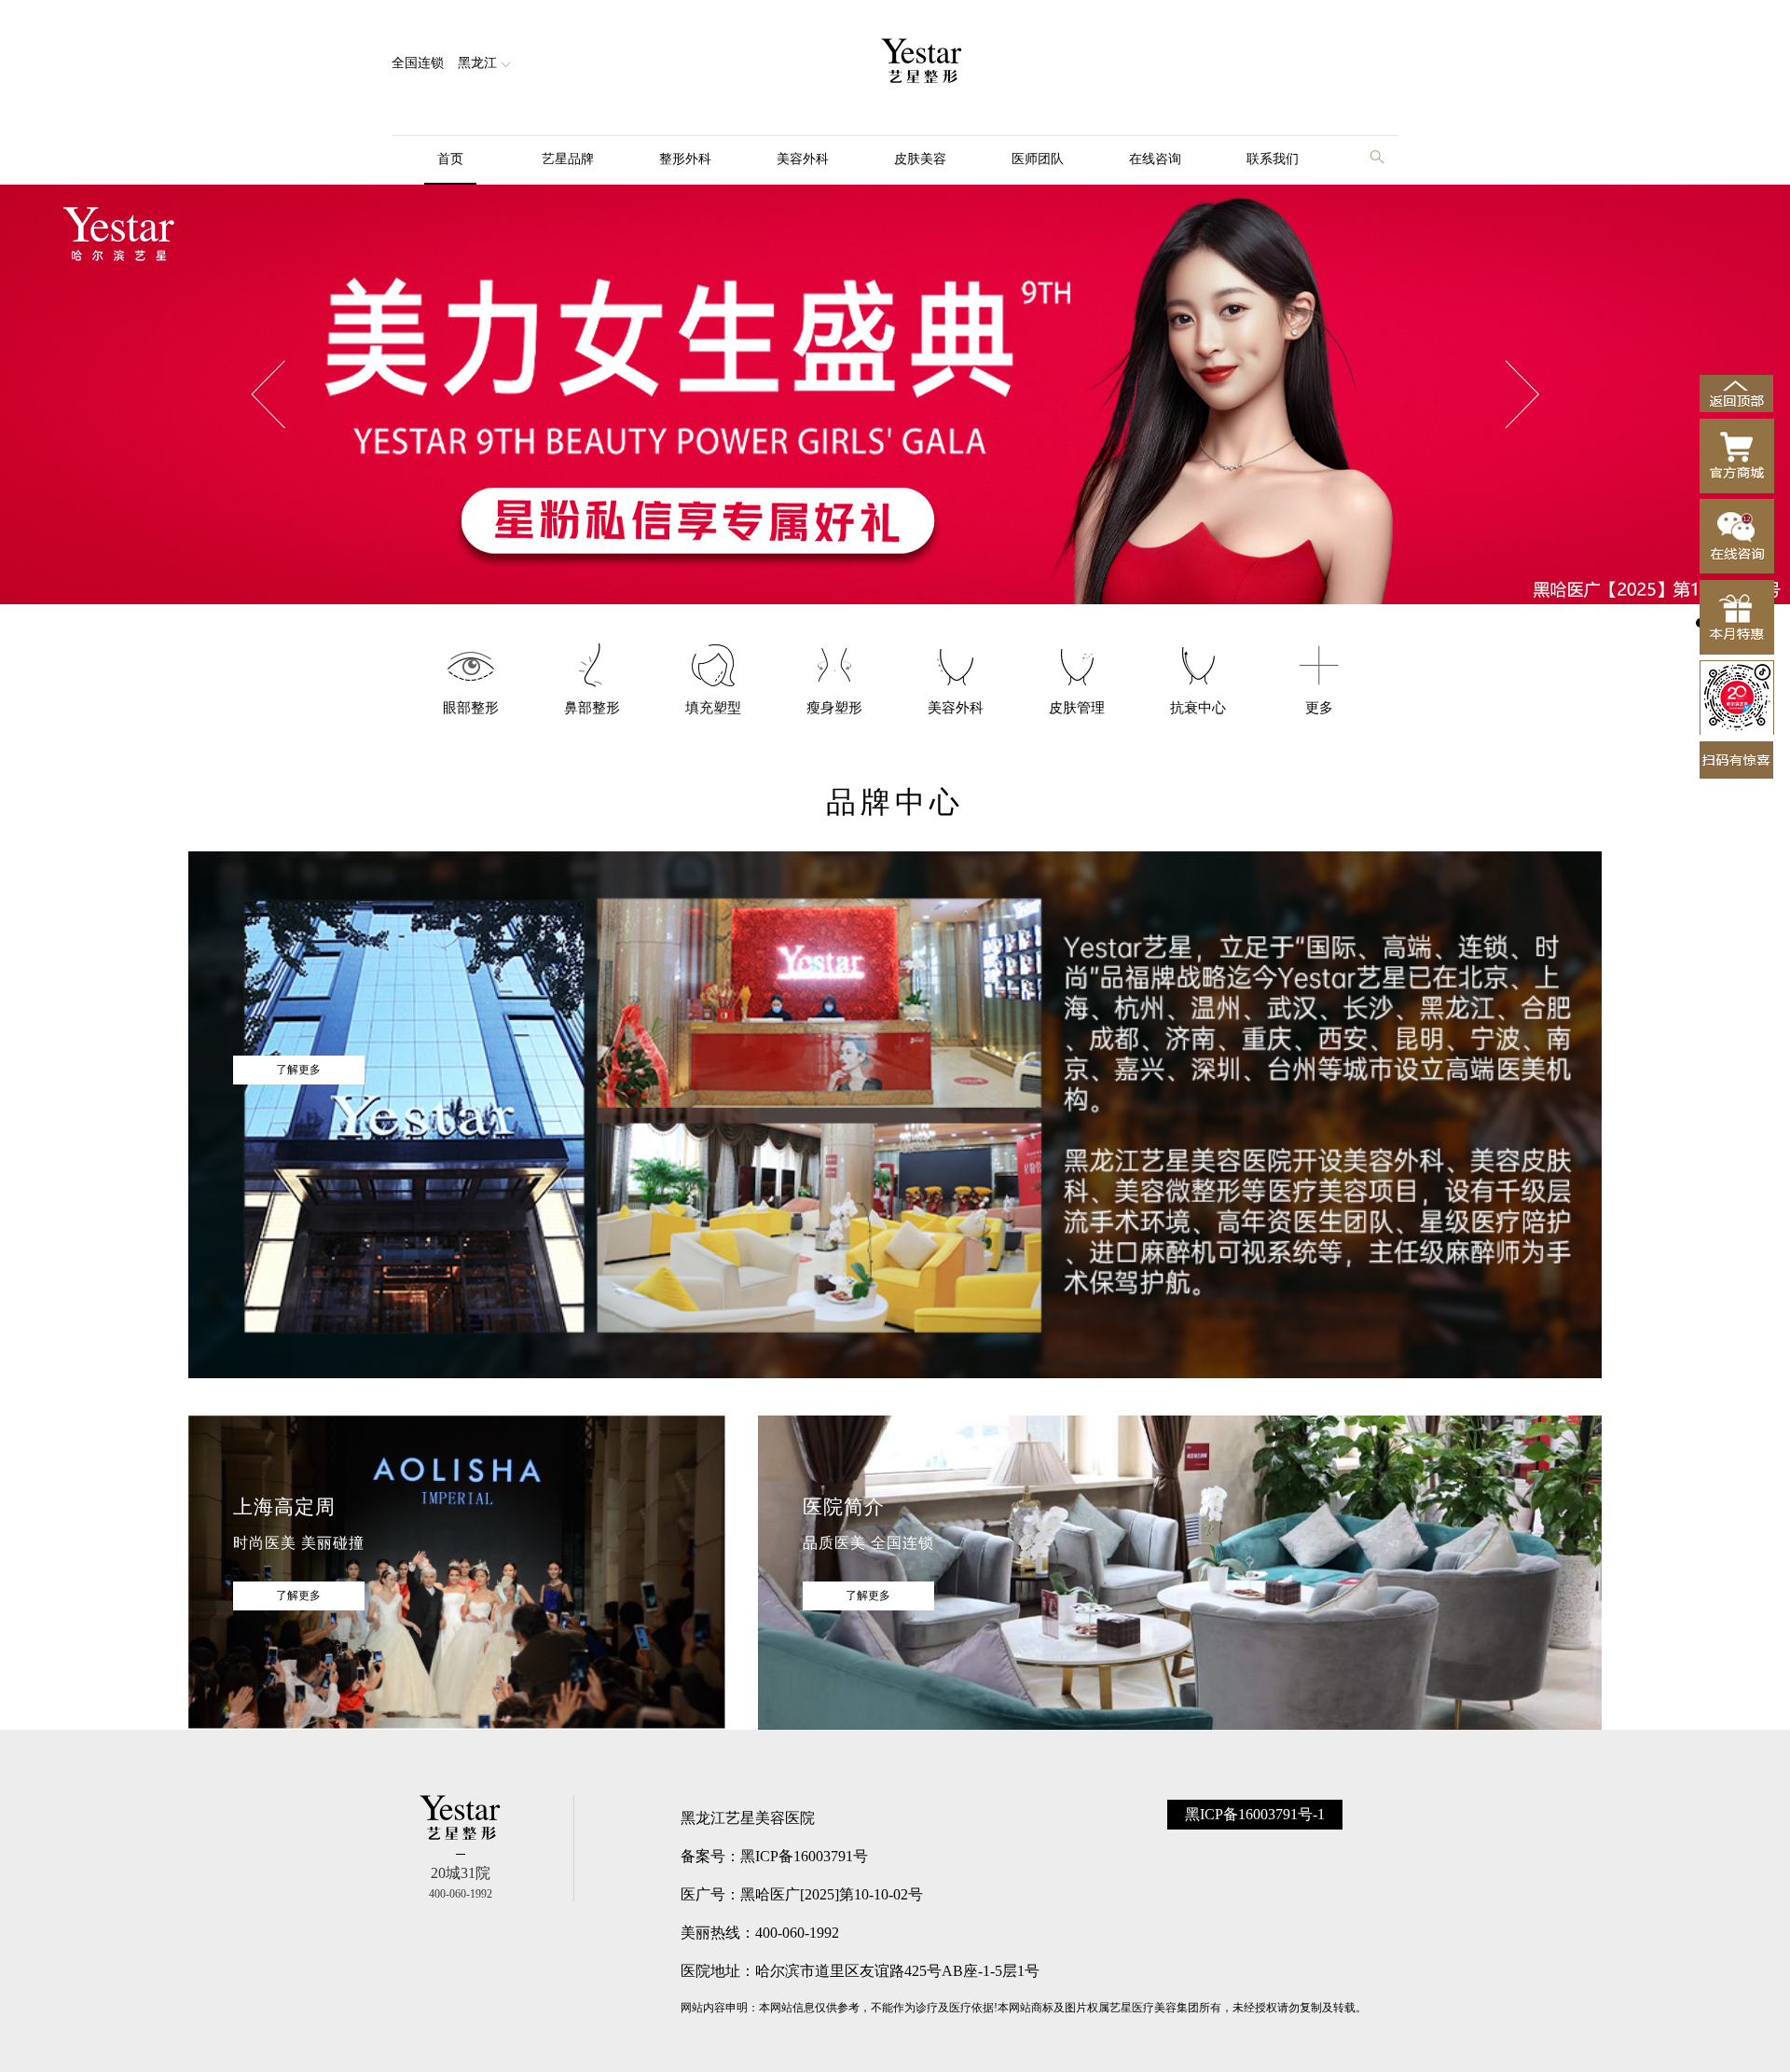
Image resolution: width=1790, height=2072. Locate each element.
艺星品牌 (568, 159)
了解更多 (298, 1070)
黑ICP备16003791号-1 (1255, 1814)
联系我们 (1273, 159)
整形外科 (685, 159)
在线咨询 (1155, 159)
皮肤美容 (920, 159)
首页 (450, 159)
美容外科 (803, 159)
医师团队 (1038, 159)
